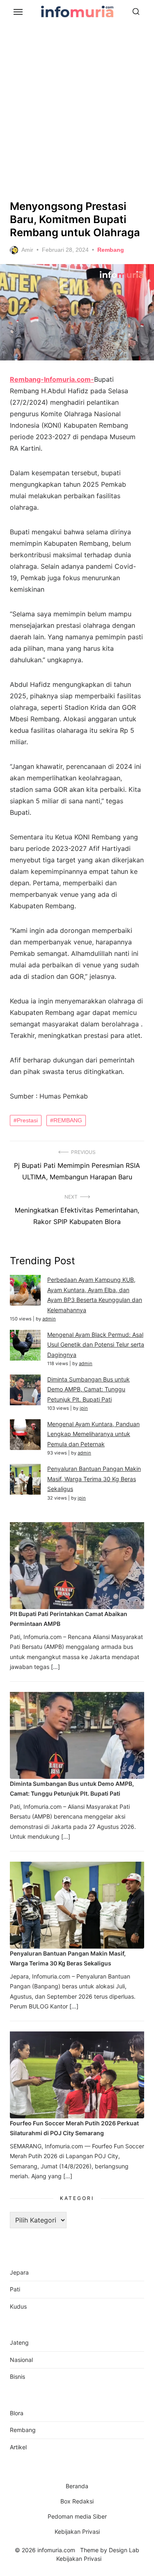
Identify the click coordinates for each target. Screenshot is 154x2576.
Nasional (21, 2360)
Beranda (77, 2486)
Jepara (19, 2272)
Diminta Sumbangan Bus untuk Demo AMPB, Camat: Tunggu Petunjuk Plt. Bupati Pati (88, 1389)
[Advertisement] (77, 110)
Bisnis (17, 2377)
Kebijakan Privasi (77, 2532)
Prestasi (27, 1120)
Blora (17, 2413)
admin (49, 1319)
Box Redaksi (77, 2501)
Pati (15, 2289)
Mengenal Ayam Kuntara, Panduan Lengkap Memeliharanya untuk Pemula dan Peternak (93, 1434)
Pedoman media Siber (77, 2516)
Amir (27, 250)
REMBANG (68, 1120)
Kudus (18, 2306)
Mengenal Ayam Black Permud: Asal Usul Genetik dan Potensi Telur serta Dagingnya (96, 1345)
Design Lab (124, 2550)
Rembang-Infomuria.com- (52, 379)
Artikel (18, 2447)
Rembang (111, 250)
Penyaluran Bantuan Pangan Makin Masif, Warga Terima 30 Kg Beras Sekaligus (94, 1479)
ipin (84, 1408)
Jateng (19, 2342)
